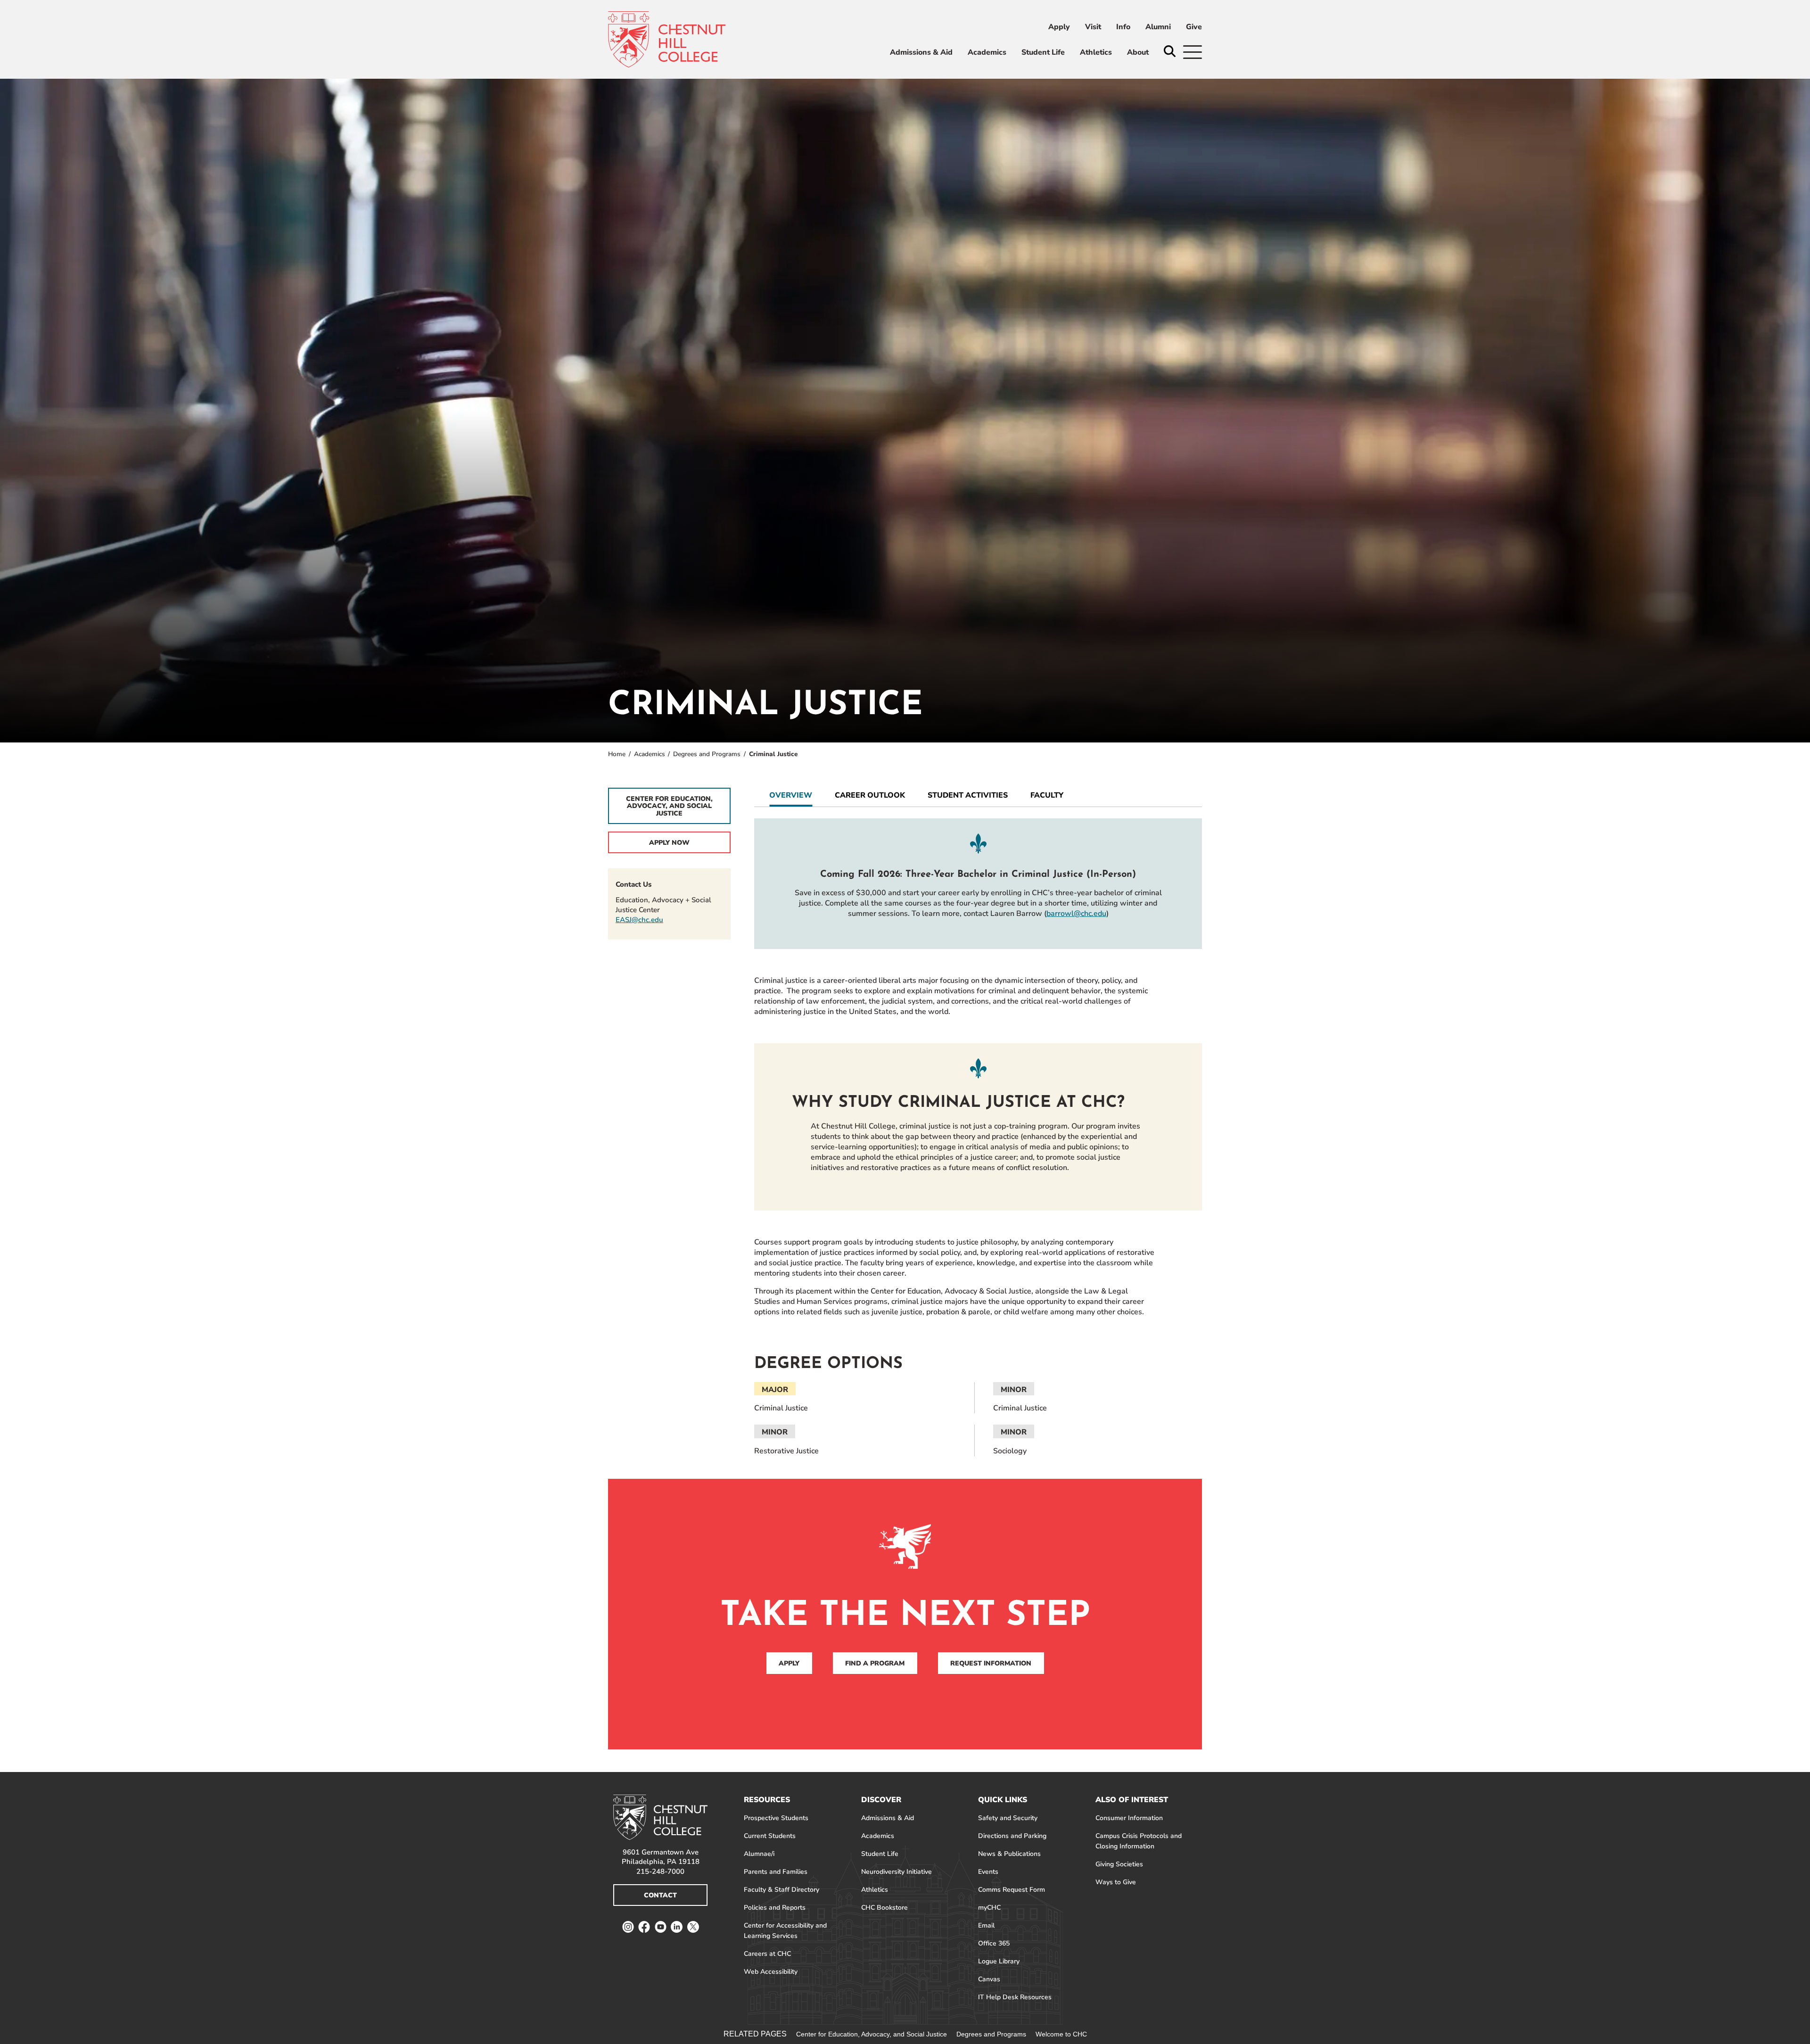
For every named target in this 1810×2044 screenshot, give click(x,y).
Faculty (1047, 795)
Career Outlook (870, 795)
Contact (660, 1895)
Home (617, 754)
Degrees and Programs (707, 754)
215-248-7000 (660, 1871)
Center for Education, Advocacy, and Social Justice (669, 806)
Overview (791, 795)
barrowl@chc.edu (1076, 914)
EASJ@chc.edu (639, 920)
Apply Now (669, 843)
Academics (650, 754)
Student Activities (968, 795)
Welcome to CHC (1061, 2034)
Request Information (991, 1663)
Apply (789, 1663)
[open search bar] (1170, 52)
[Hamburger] (1193, 52)
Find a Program (875, 1663)
